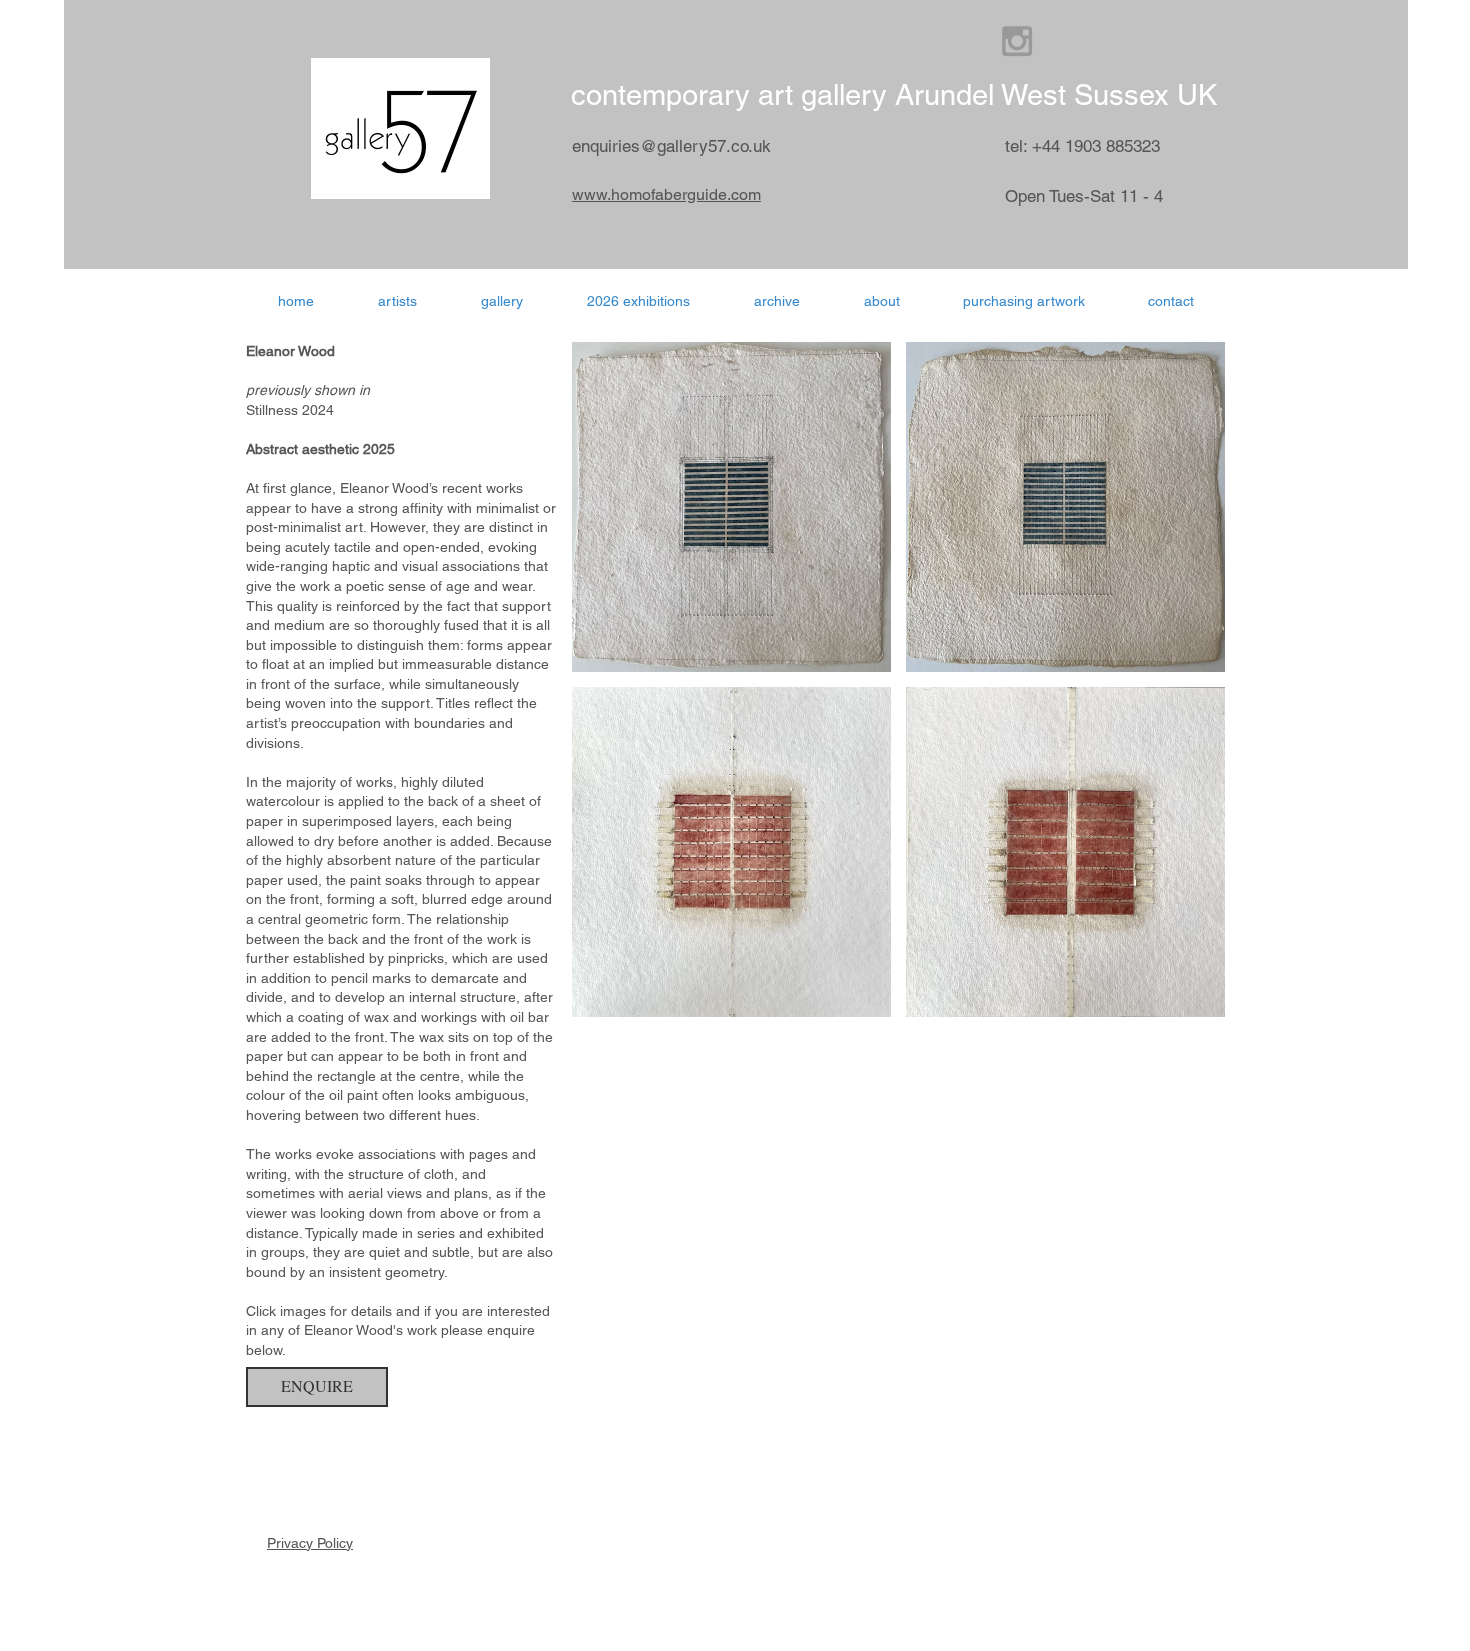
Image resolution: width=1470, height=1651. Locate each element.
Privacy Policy (310, 1543)
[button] (638, 301)
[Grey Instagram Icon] (1017, 41)
